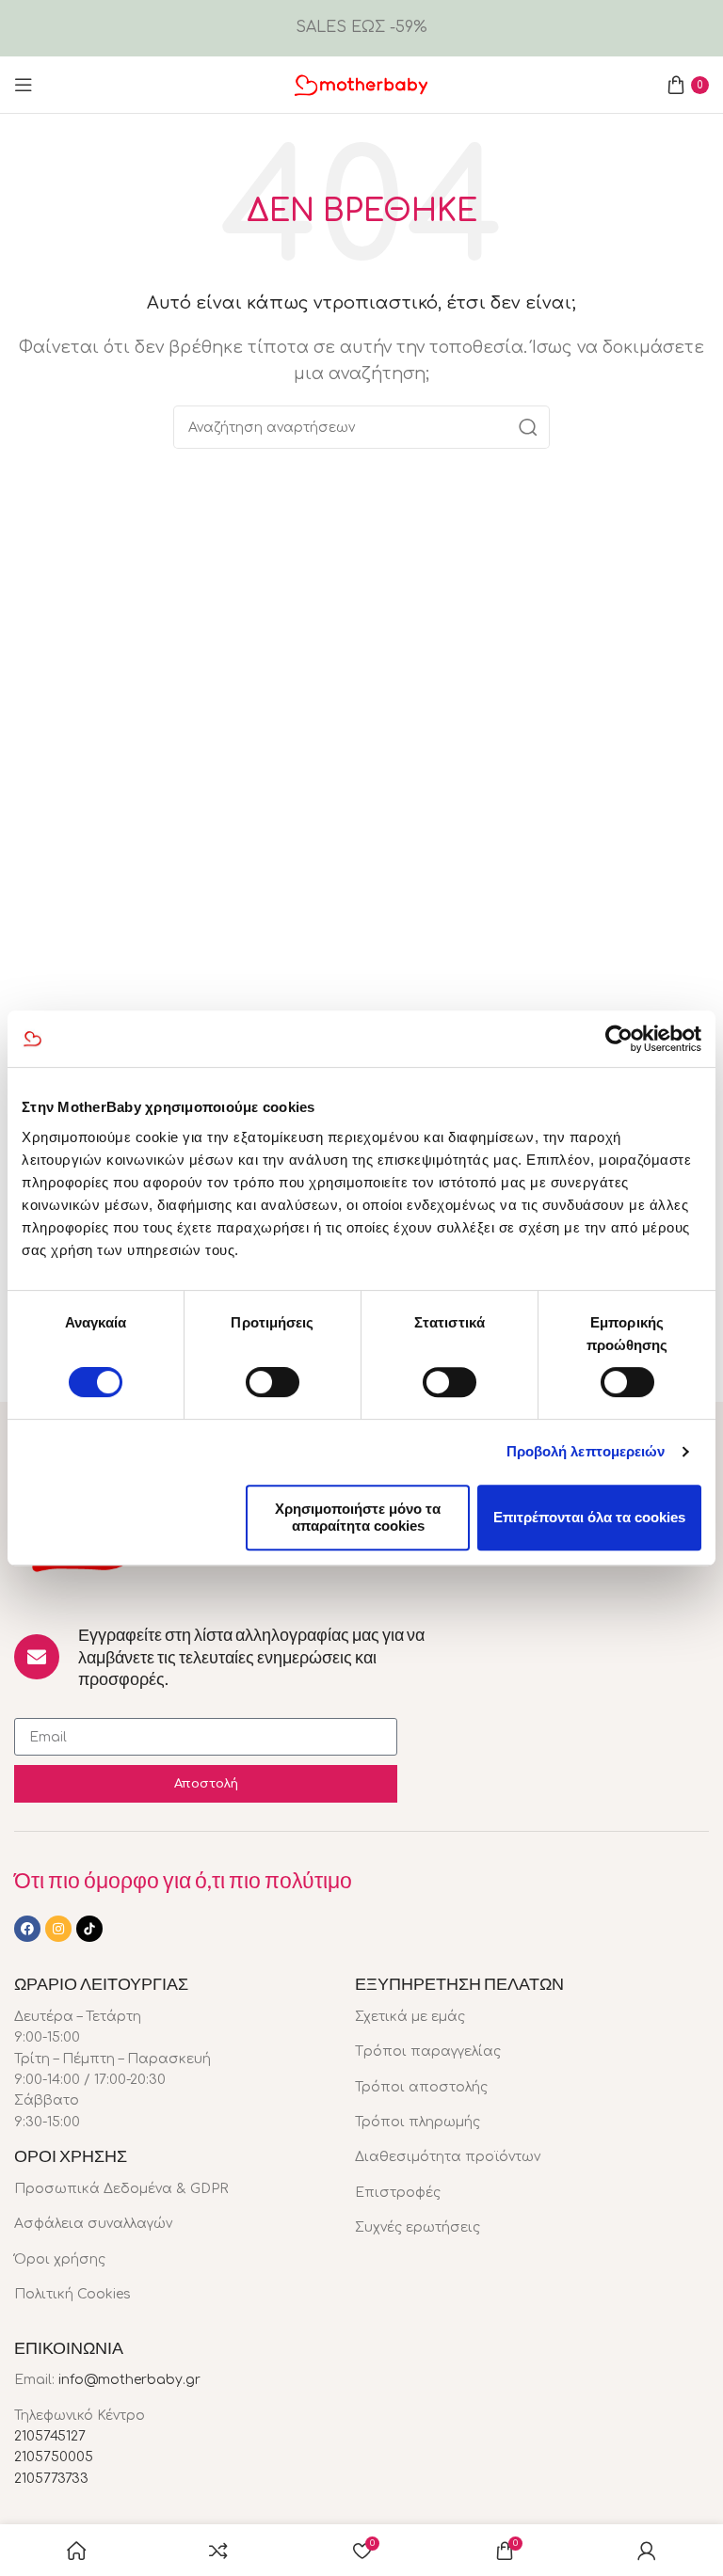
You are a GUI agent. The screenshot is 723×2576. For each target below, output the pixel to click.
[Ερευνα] (528, 427)
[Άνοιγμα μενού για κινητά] (24, 85)
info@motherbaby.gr (129, 2380)
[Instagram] (58, 1929)
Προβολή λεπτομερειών (586, 1451)
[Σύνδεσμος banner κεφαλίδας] (361, 28)
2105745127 (50, 2436)
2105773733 (51, 2479)
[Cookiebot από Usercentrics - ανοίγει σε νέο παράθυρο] (619, 1039)
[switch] (273, 1382)
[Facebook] (27, 1929)
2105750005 (54, 2457)
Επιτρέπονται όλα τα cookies (589, 1517)
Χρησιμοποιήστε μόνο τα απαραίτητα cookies (358, 1517)
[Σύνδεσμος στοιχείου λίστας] (170, 2189)
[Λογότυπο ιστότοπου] (361, 84)
